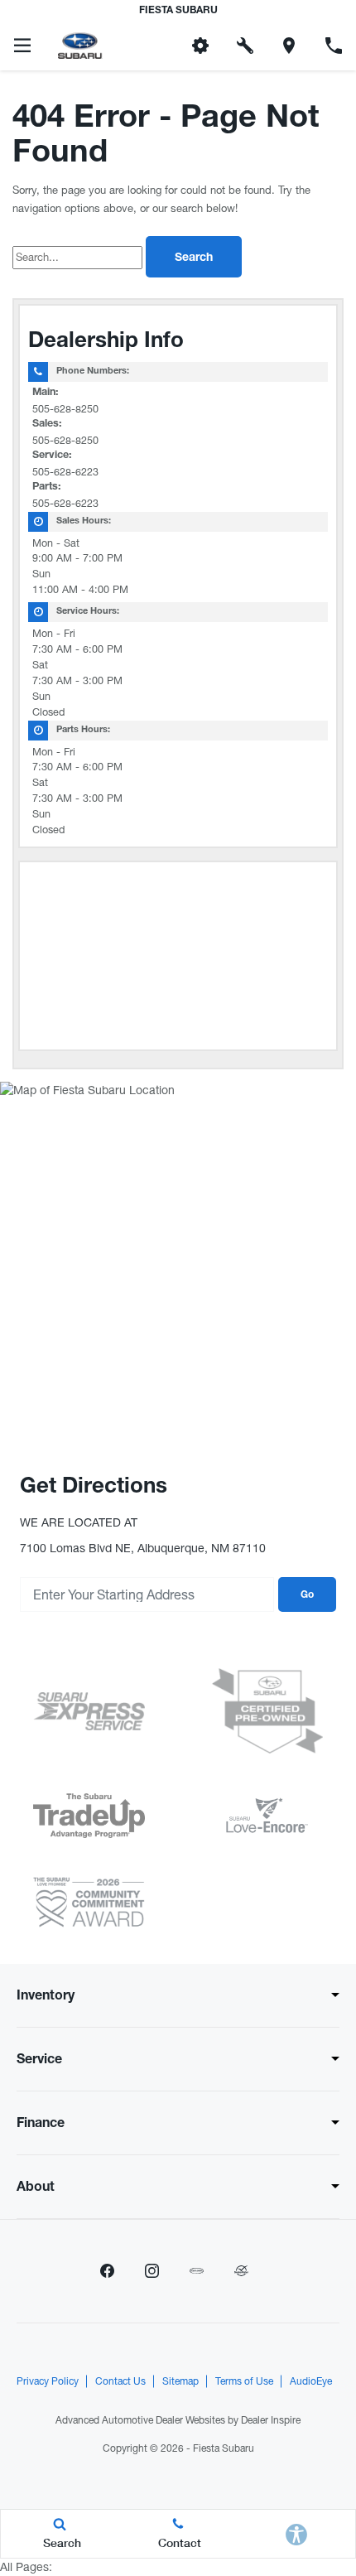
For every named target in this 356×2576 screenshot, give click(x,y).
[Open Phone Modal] (334, 46)
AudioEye (311, 2381)
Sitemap (180, 2381)
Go (307, 1595)
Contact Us (120, 2381)
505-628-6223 (65, 472)
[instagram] (152, 2271)
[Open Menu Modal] (22, 46)
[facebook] (107, 2271)
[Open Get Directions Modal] (290, 46)
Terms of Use (244, 2381)
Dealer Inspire (271, 2420)
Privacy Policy (48, 2381)
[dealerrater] (241, 2271)
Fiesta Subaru (224, 2448)
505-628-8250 (65, 409)
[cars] (196, 2271)
